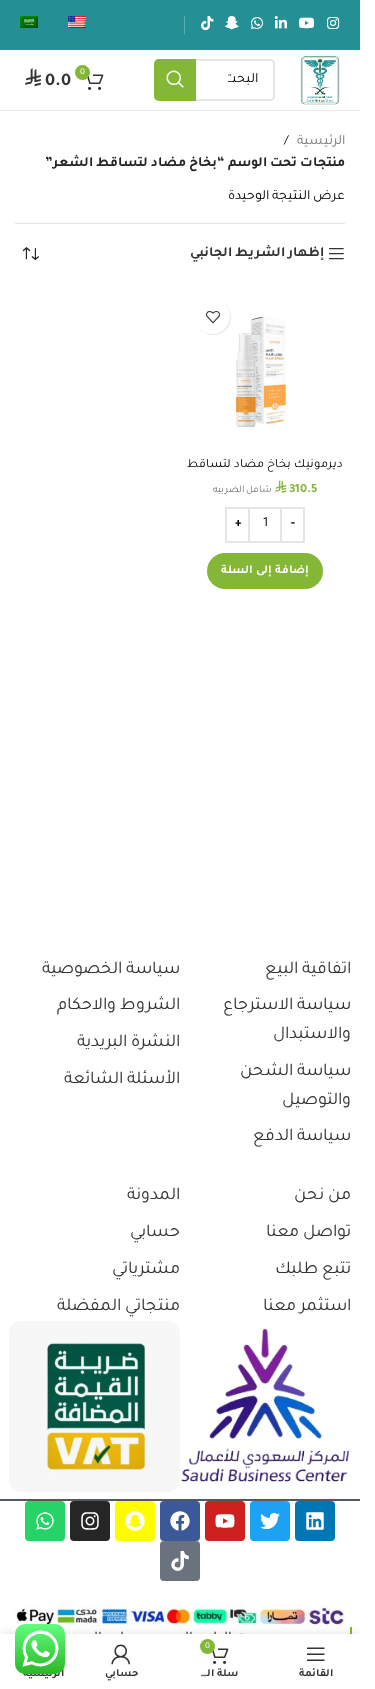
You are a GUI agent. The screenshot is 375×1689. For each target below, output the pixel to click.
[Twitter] (270, 1521)
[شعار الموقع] (320, 81)
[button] (265, 571)
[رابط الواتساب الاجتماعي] (257, 25)
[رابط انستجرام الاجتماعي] (333, 25)
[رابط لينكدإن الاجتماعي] (281, 25)
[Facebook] (180, 1521)
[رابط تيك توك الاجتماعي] (207, 25)
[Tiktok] (180, 1561)
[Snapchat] (135, 1521)
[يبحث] (175, 80)
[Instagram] (90, 1521)
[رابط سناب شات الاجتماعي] (232, 25)
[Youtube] (225, 1521)
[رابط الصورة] (265, 1407)
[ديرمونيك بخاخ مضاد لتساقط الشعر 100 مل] (265, 369)
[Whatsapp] (45, 1521)
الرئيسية (321, 142)
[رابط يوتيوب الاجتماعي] (307, 25)
